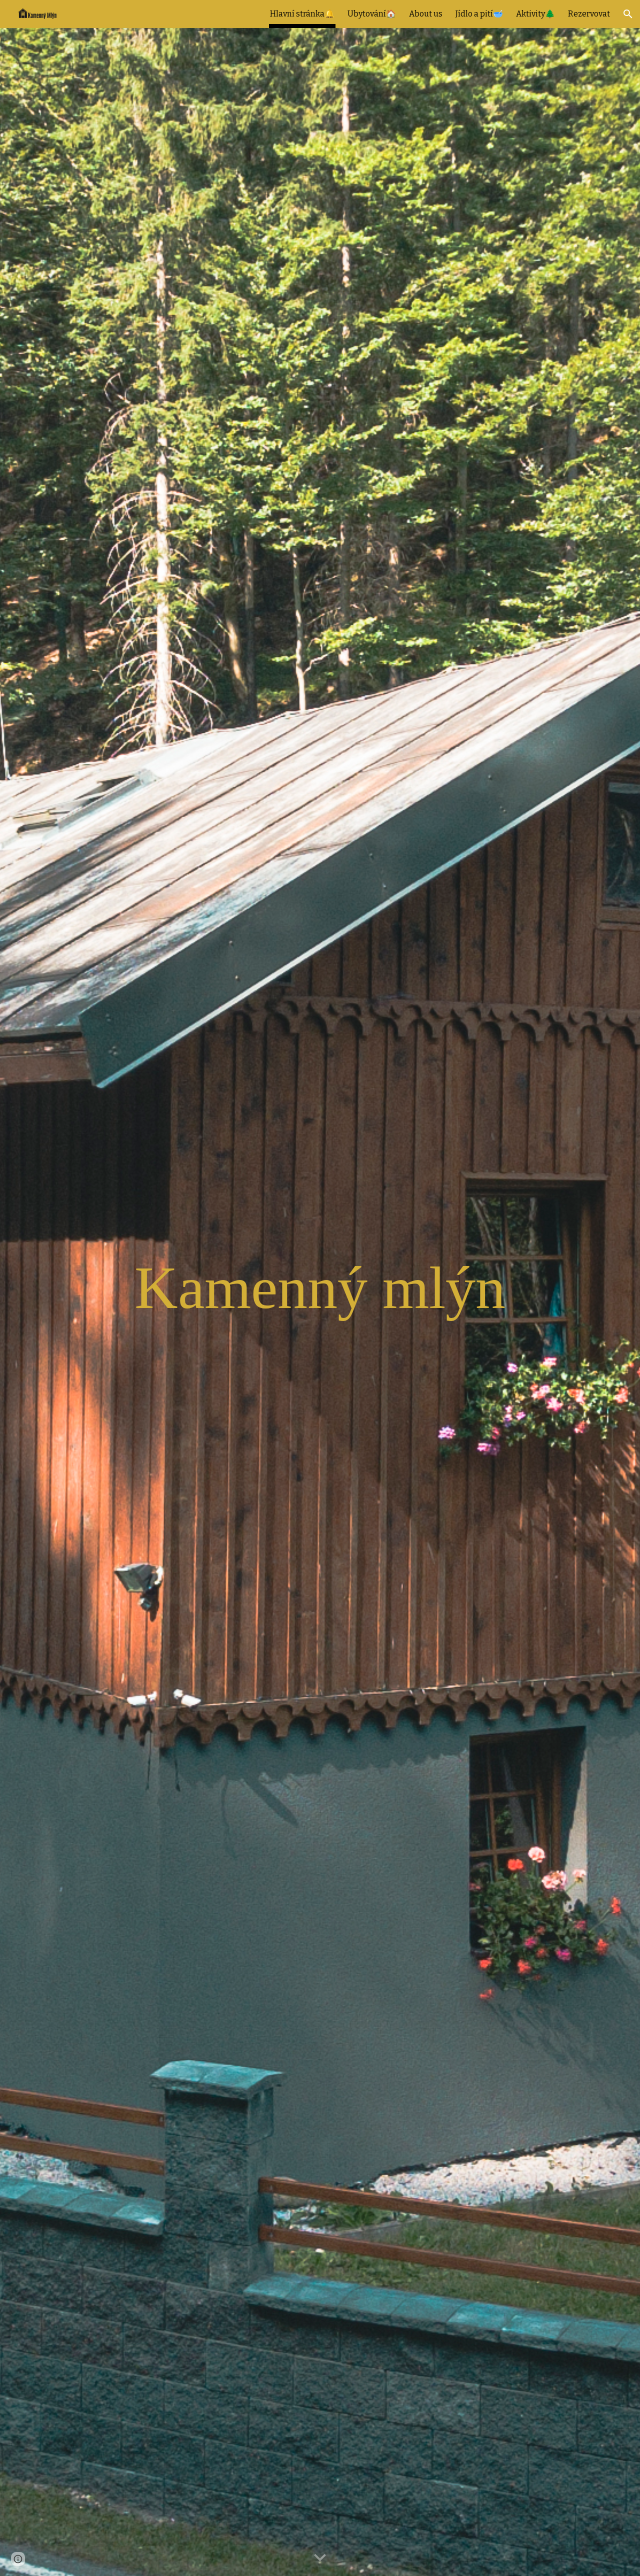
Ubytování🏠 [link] (372, 14)
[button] (628, 14)
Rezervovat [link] (589, 14)
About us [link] (426, 14)
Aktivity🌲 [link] (535, 14)
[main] (320, 1288)
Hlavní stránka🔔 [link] (302, 14)
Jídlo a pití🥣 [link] (479, 14)
